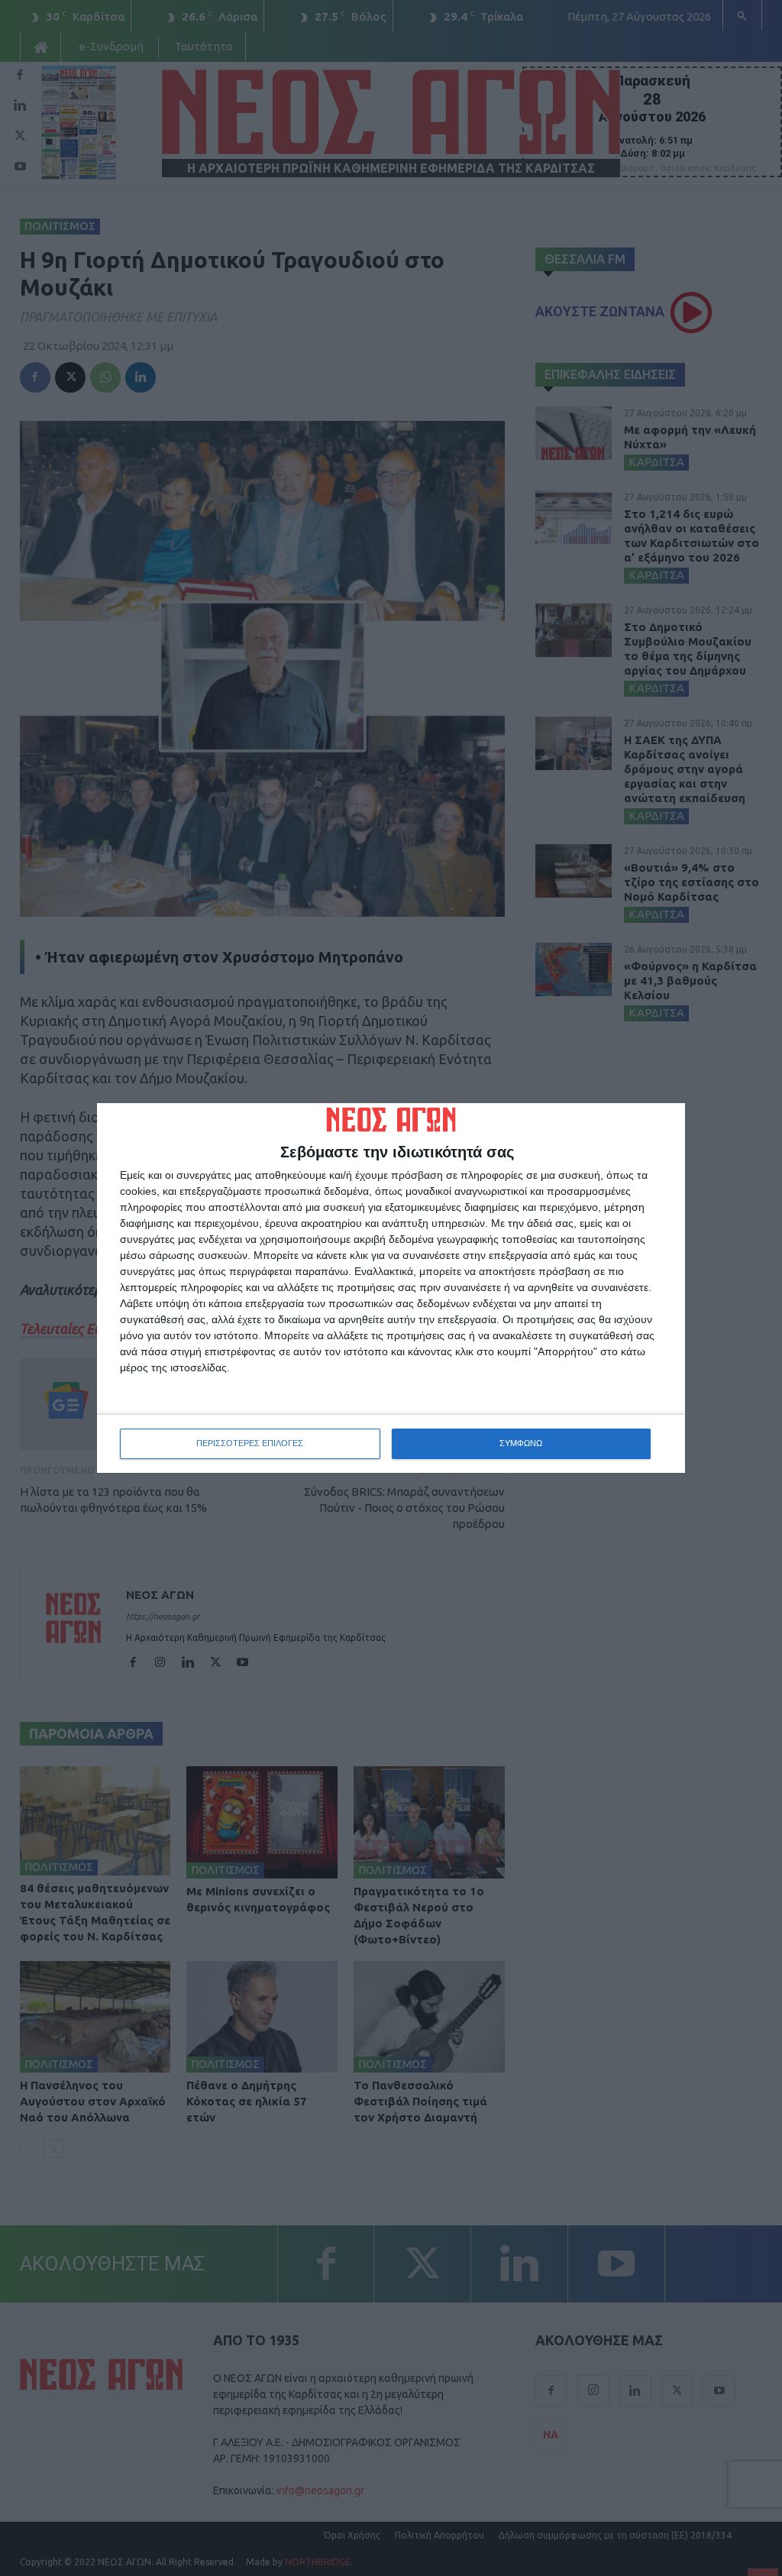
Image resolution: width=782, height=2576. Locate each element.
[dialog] (391, 1288)
